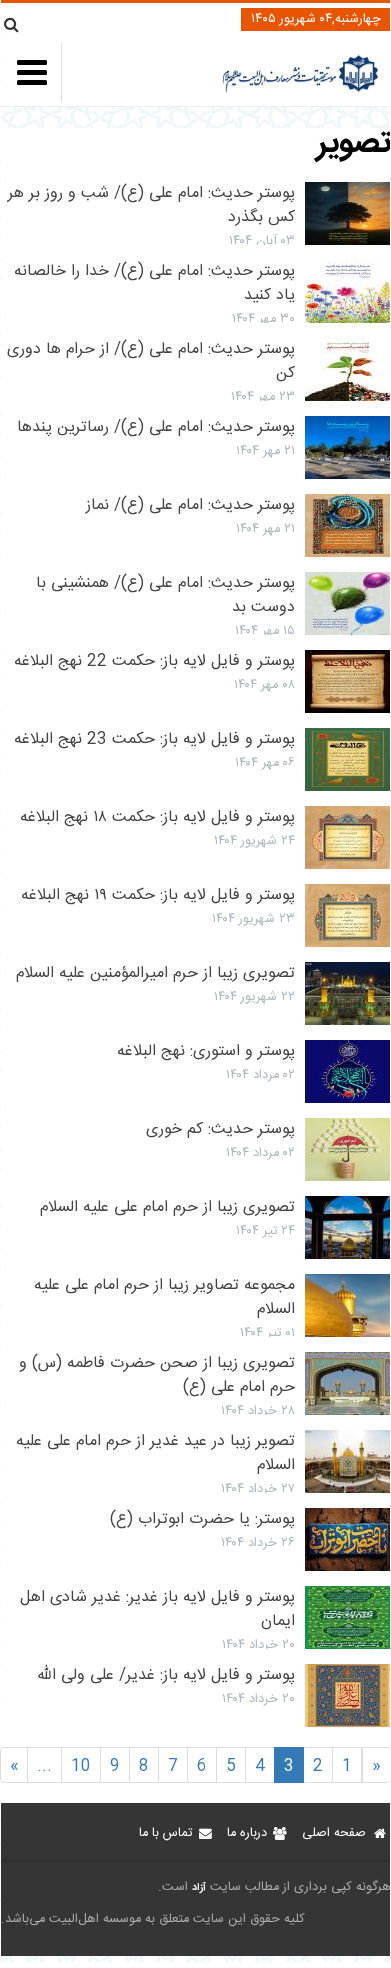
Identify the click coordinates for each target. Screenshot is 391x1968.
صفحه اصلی (334, 1833)
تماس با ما (165, 1833)
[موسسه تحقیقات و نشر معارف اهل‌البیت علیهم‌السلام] (300, 89)
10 (81, 1766)
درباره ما (247, 1833)
